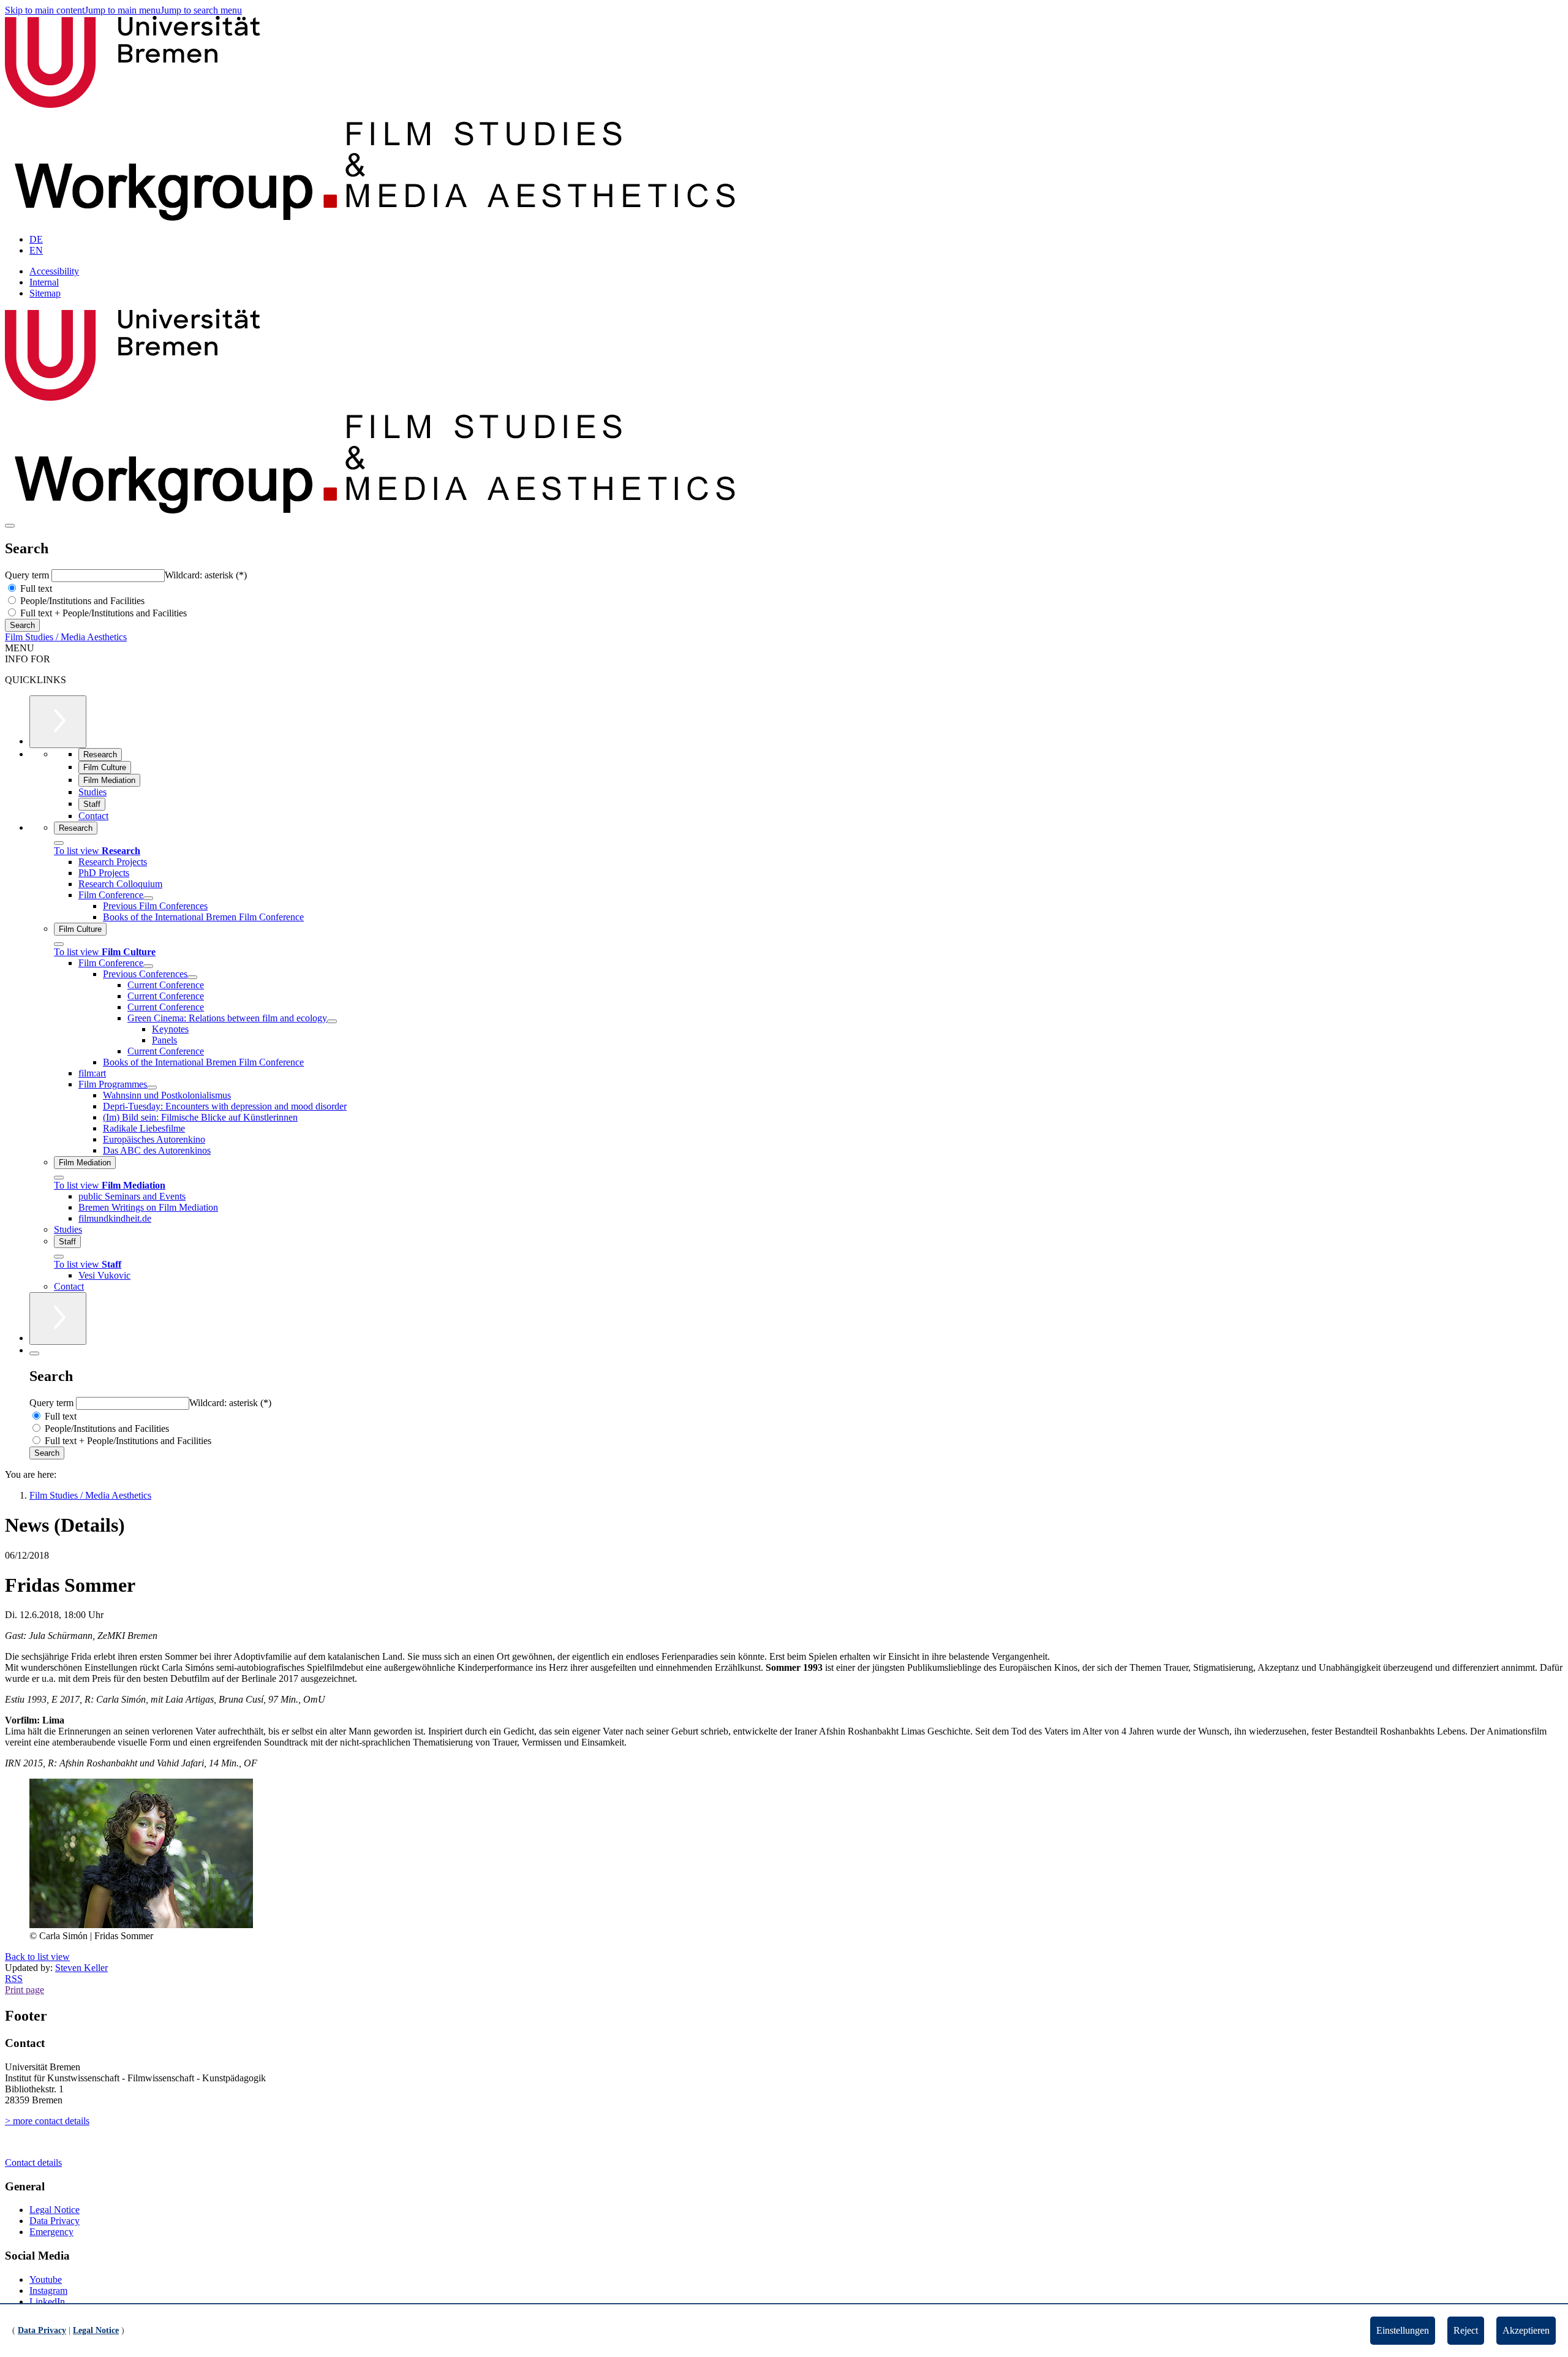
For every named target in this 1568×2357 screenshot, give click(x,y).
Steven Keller (81, 1968)
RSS (14, 1979)
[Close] (59, 843)
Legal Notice (55, 2210)
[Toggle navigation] (10, 526)
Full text (35, 588)
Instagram (48, 2291)
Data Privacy (55, 2221)
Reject (1466, 2330)
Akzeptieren (1526, 2330)
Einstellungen (1403, 2330)
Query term (28, 575)
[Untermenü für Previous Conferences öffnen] (192, 977)
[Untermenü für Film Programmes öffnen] (152, 1088)
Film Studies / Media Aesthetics (66, 637)
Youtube (46, 2279)
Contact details (33, 2162)
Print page (24, 1990)
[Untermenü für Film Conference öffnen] (148, 898)
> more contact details (47, 2121)
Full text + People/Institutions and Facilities (102, 613)
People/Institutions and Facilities (81, 601)
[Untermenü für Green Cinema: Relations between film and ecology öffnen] (332, 1021)
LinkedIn (47, 2302)
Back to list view (37, 1957)
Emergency (51, 2232)
